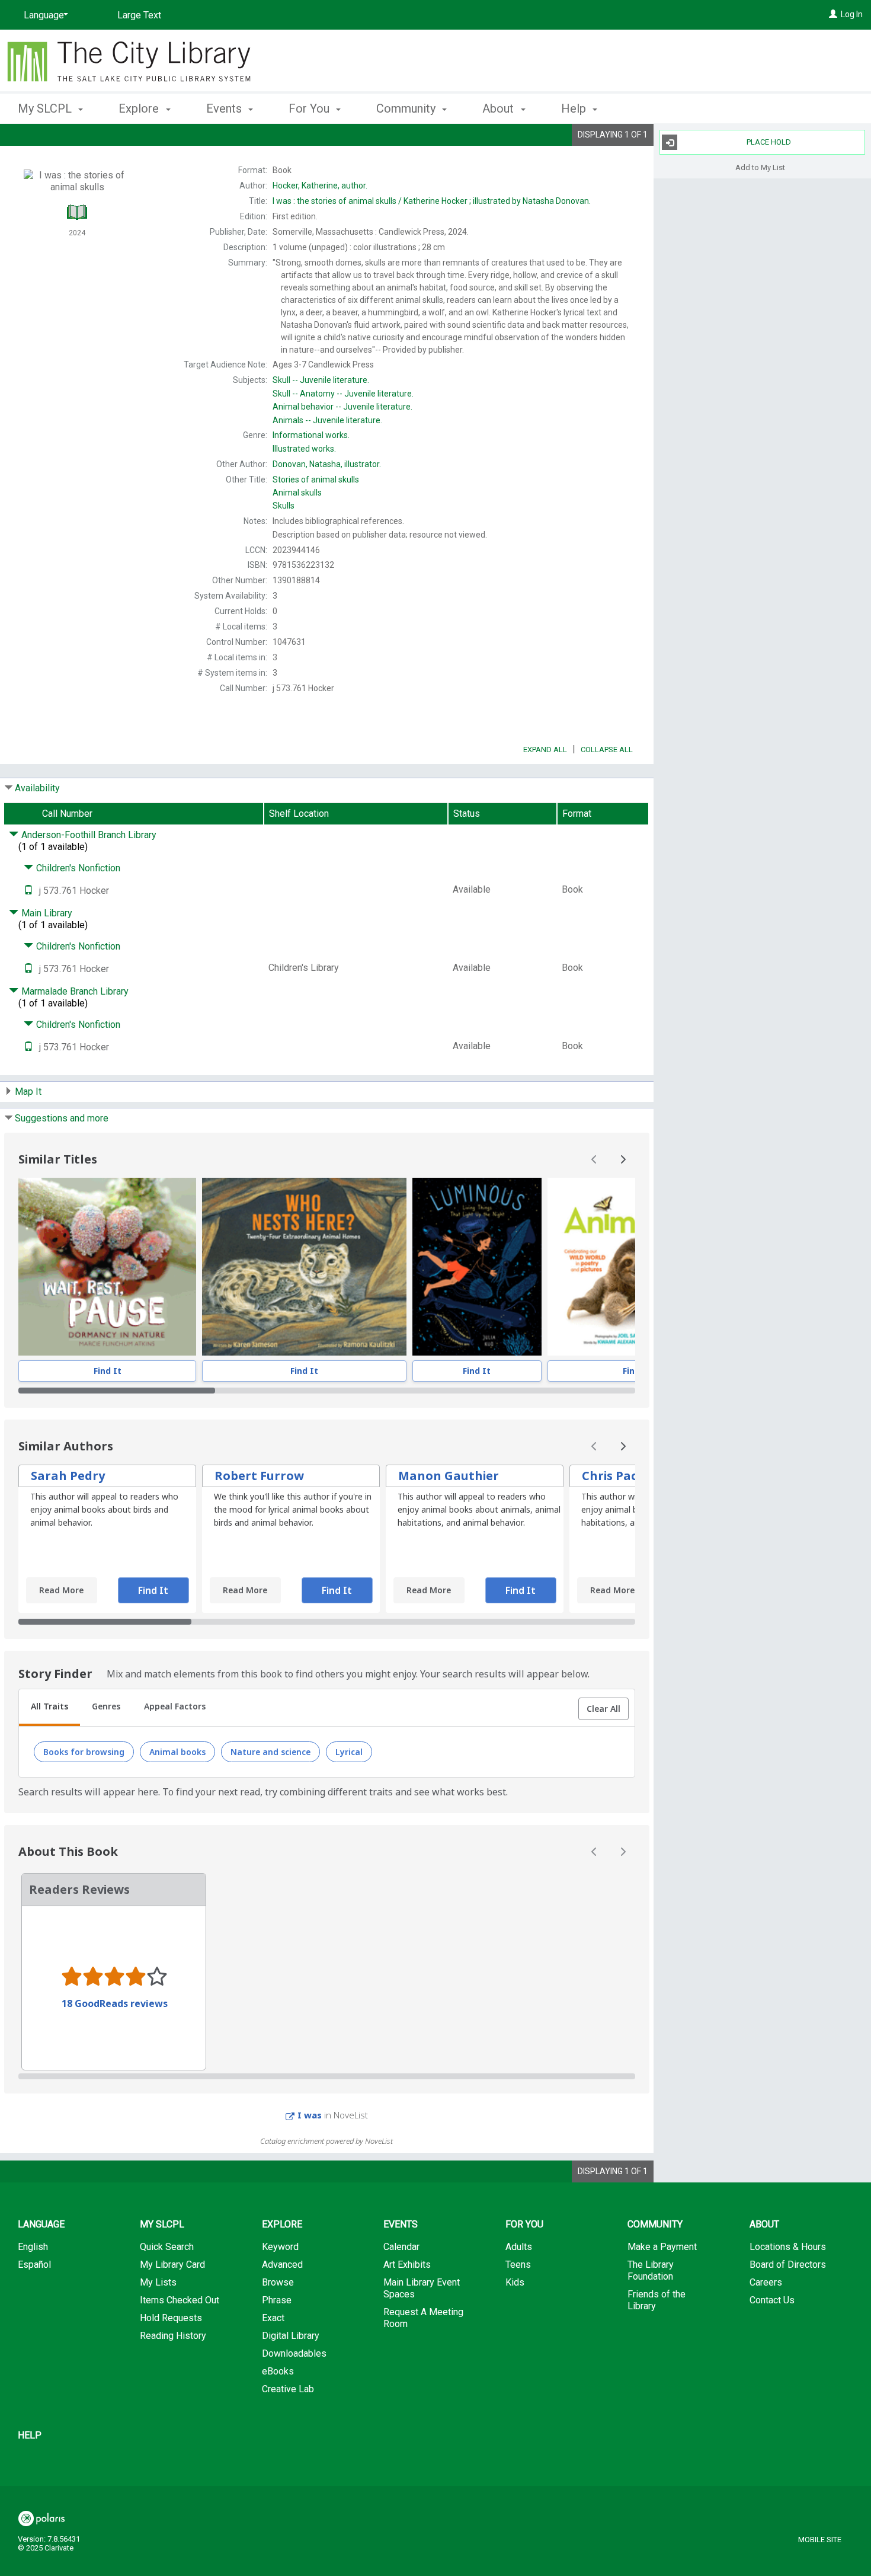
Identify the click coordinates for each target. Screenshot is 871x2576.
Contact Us (772, 2300)
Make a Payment (662, 2247)
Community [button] (407, 108)
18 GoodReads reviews (115, 2003)
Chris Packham (627, 1476)
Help (30, 2435)
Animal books (177, 1752)
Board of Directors (788, 2265)
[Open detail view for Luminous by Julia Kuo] (477, 1267)
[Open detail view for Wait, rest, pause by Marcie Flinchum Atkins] (107, 1267)
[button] (603, 1709)
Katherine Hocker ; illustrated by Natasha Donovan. (432, 201)
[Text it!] (28, 891)
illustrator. (327, 464)
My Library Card (172, 2265)
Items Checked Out (180, 2300)
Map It (28, 1092)
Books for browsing (84, 1752)
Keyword (280, 2247)
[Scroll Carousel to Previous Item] (594, 1159)
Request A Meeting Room (423, 2318)
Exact (273, 2318)
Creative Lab (288, 2389)
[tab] (49, 1708)
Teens (518, 2265)
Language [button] (41, 2224)
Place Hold (769, 142)
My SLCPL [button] (46, 108)
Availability (37, 788)
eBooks (278, 2371)
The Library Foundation (651, 2270)
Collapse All (607, 750)
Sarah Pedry (68, 1476)
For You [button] (310, 108)
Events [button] (225, 108)
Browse (278, 2282)
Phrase (277, 2300)
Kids (515, 2282)
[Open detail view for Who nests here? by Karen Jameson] (304, 1267)
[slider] (327, 1391)
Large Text (139, 15)
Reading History (173, 2336)
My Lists (158, 2282)
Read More (61, 1590)
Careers (766, 2282)
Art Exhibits (407, 2265)
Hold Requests (171, 2318)
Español (34, 2265)
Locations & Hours (788, 2247)
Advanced (282, 2265)
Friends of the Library (657, 2300)
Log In (852, 14)
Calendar (401, 2247)
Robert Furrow (259, 1476)
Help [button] (575, 108)
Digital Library (291, 2336)
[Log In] (833, 14)
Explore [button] (140, 108)
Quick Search (167, 2247)
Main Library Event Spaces (422, 2288)
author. (320, 186)
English (33, 2247)
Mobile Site (820, 2540)
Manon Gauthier (449, 1476)
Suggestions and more (62, 1118)
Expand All (545, 750)
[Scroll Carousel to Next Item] (623, 1159)
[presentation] (107, 1267)
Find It (108, 1371)
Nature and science (270, 1752)
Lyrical (349, 1752)
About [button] (499, 108)
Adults (519, 2247)
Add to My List (760, 167)
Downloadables (294, 2353)
